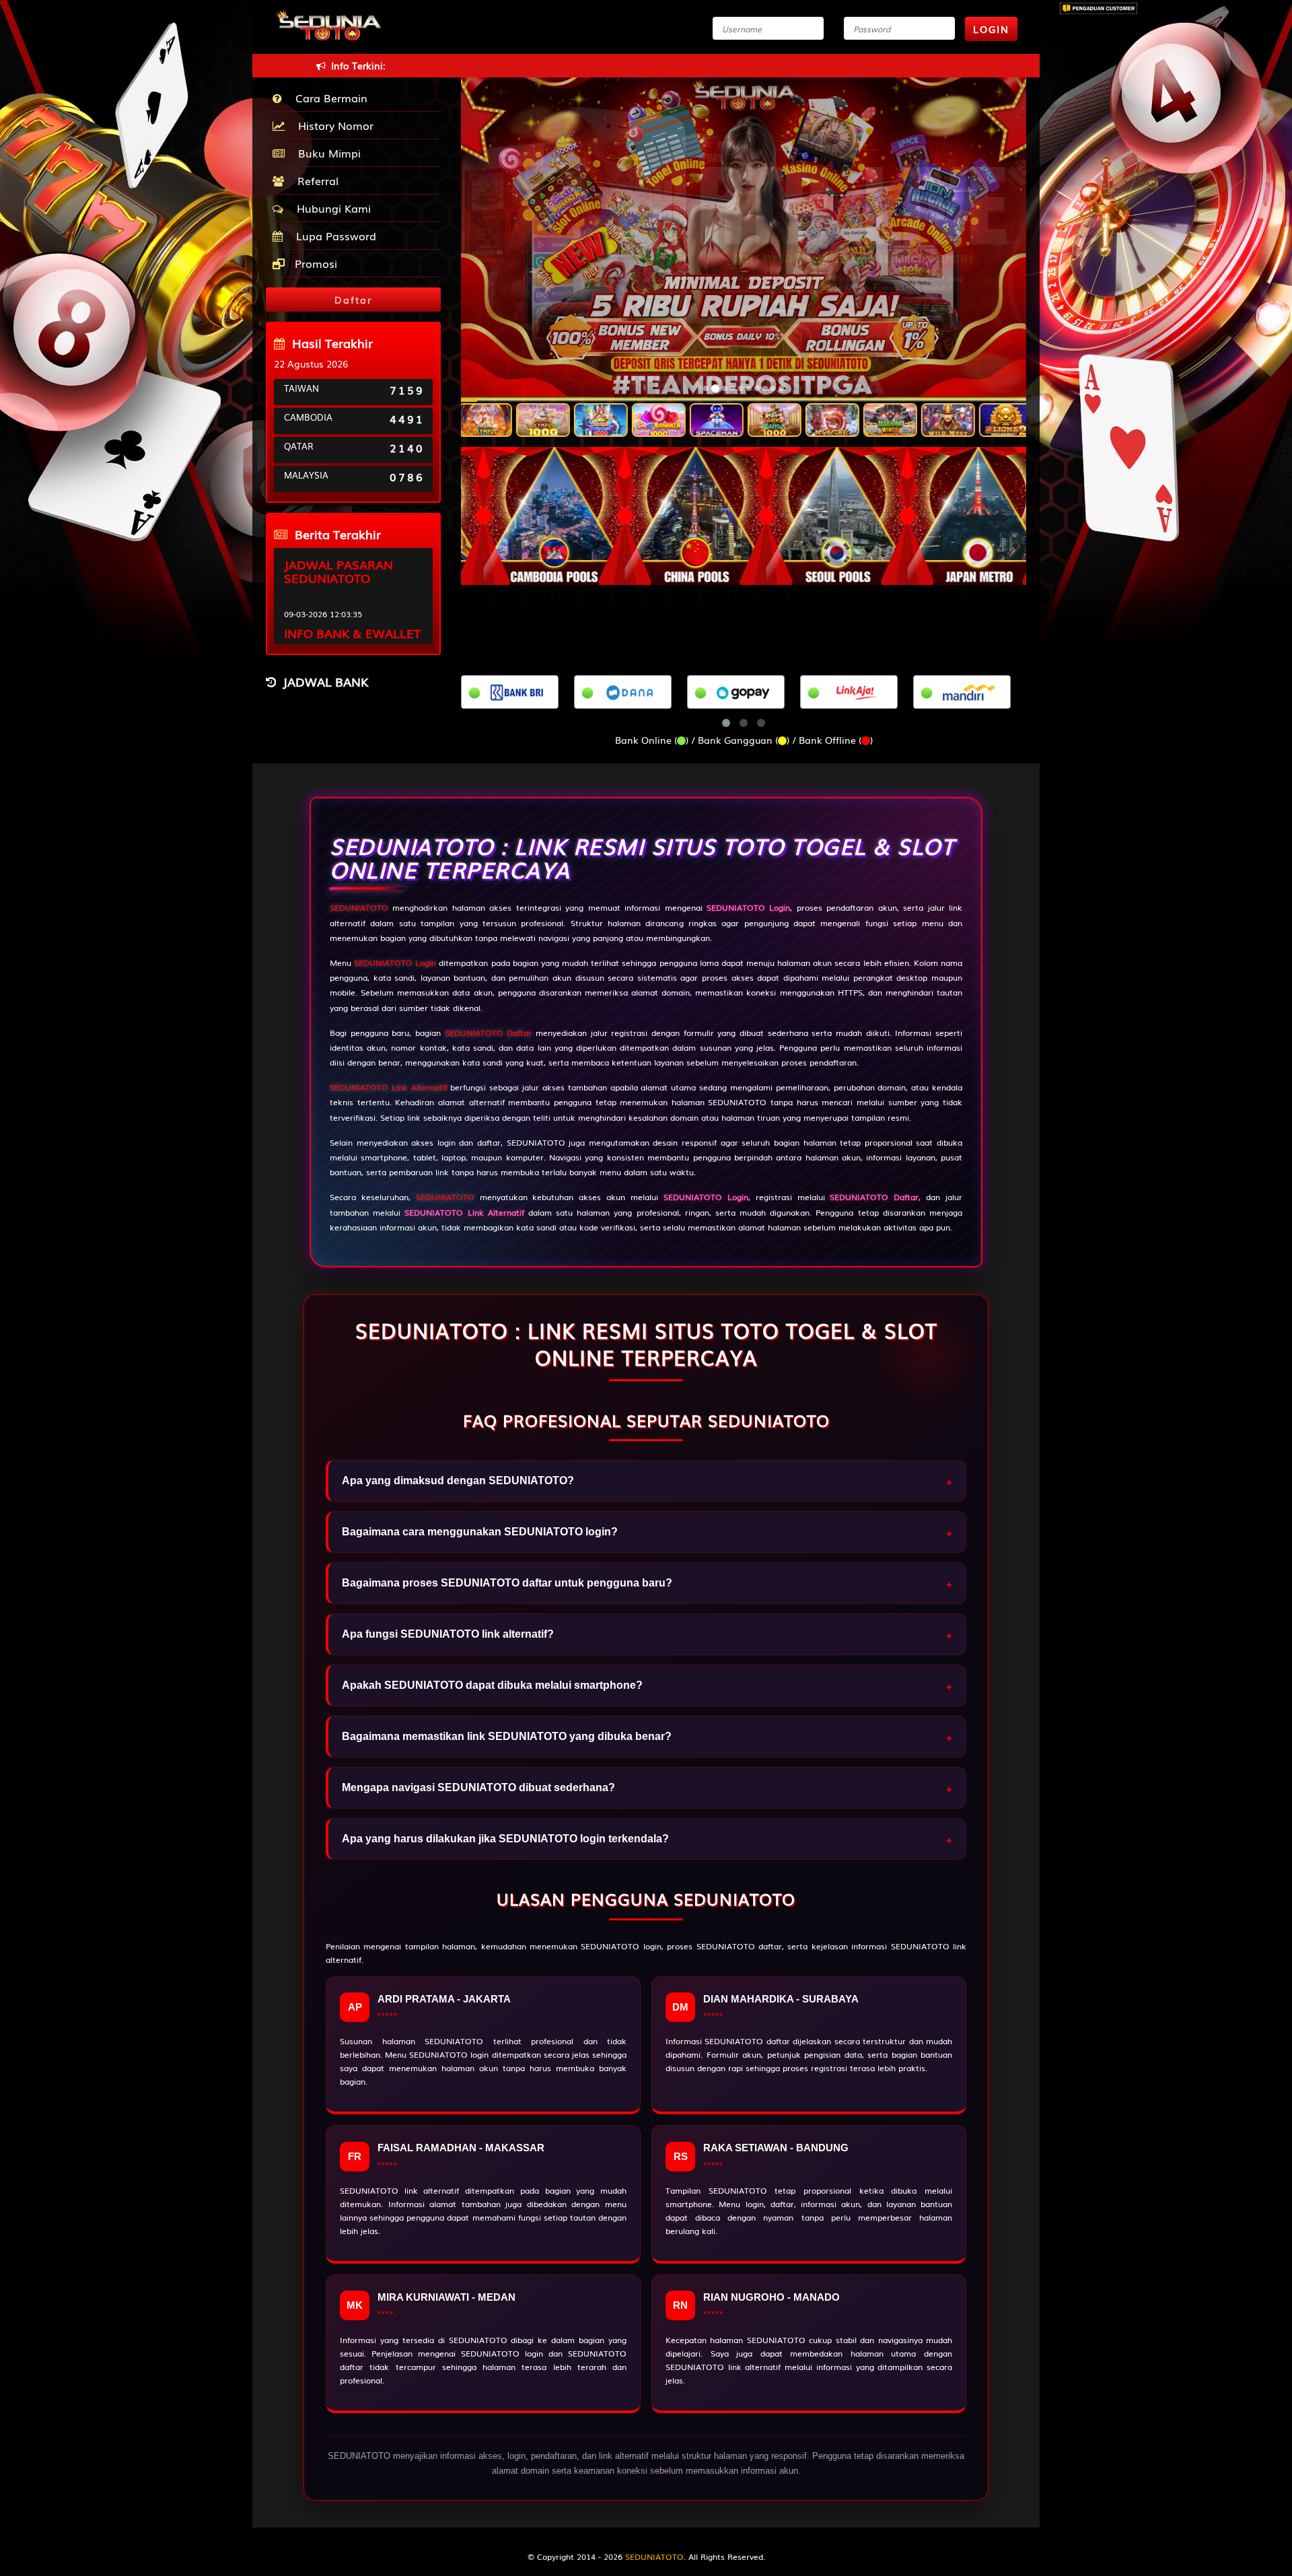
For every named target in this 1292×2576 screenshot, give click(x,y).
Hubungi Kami (330, 208)
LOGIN (991, 29)
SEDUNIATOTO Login (395, 963)
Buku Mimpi (326, 153)
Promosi (314, 263)
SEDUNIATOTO (359, 907)
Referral (315, 180)
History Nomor (332, 125)
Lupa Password (333, 236)
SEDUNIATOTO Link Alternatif (389, 1087)
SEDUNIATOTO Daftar (489, 1033)
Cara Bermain (328, 98)
